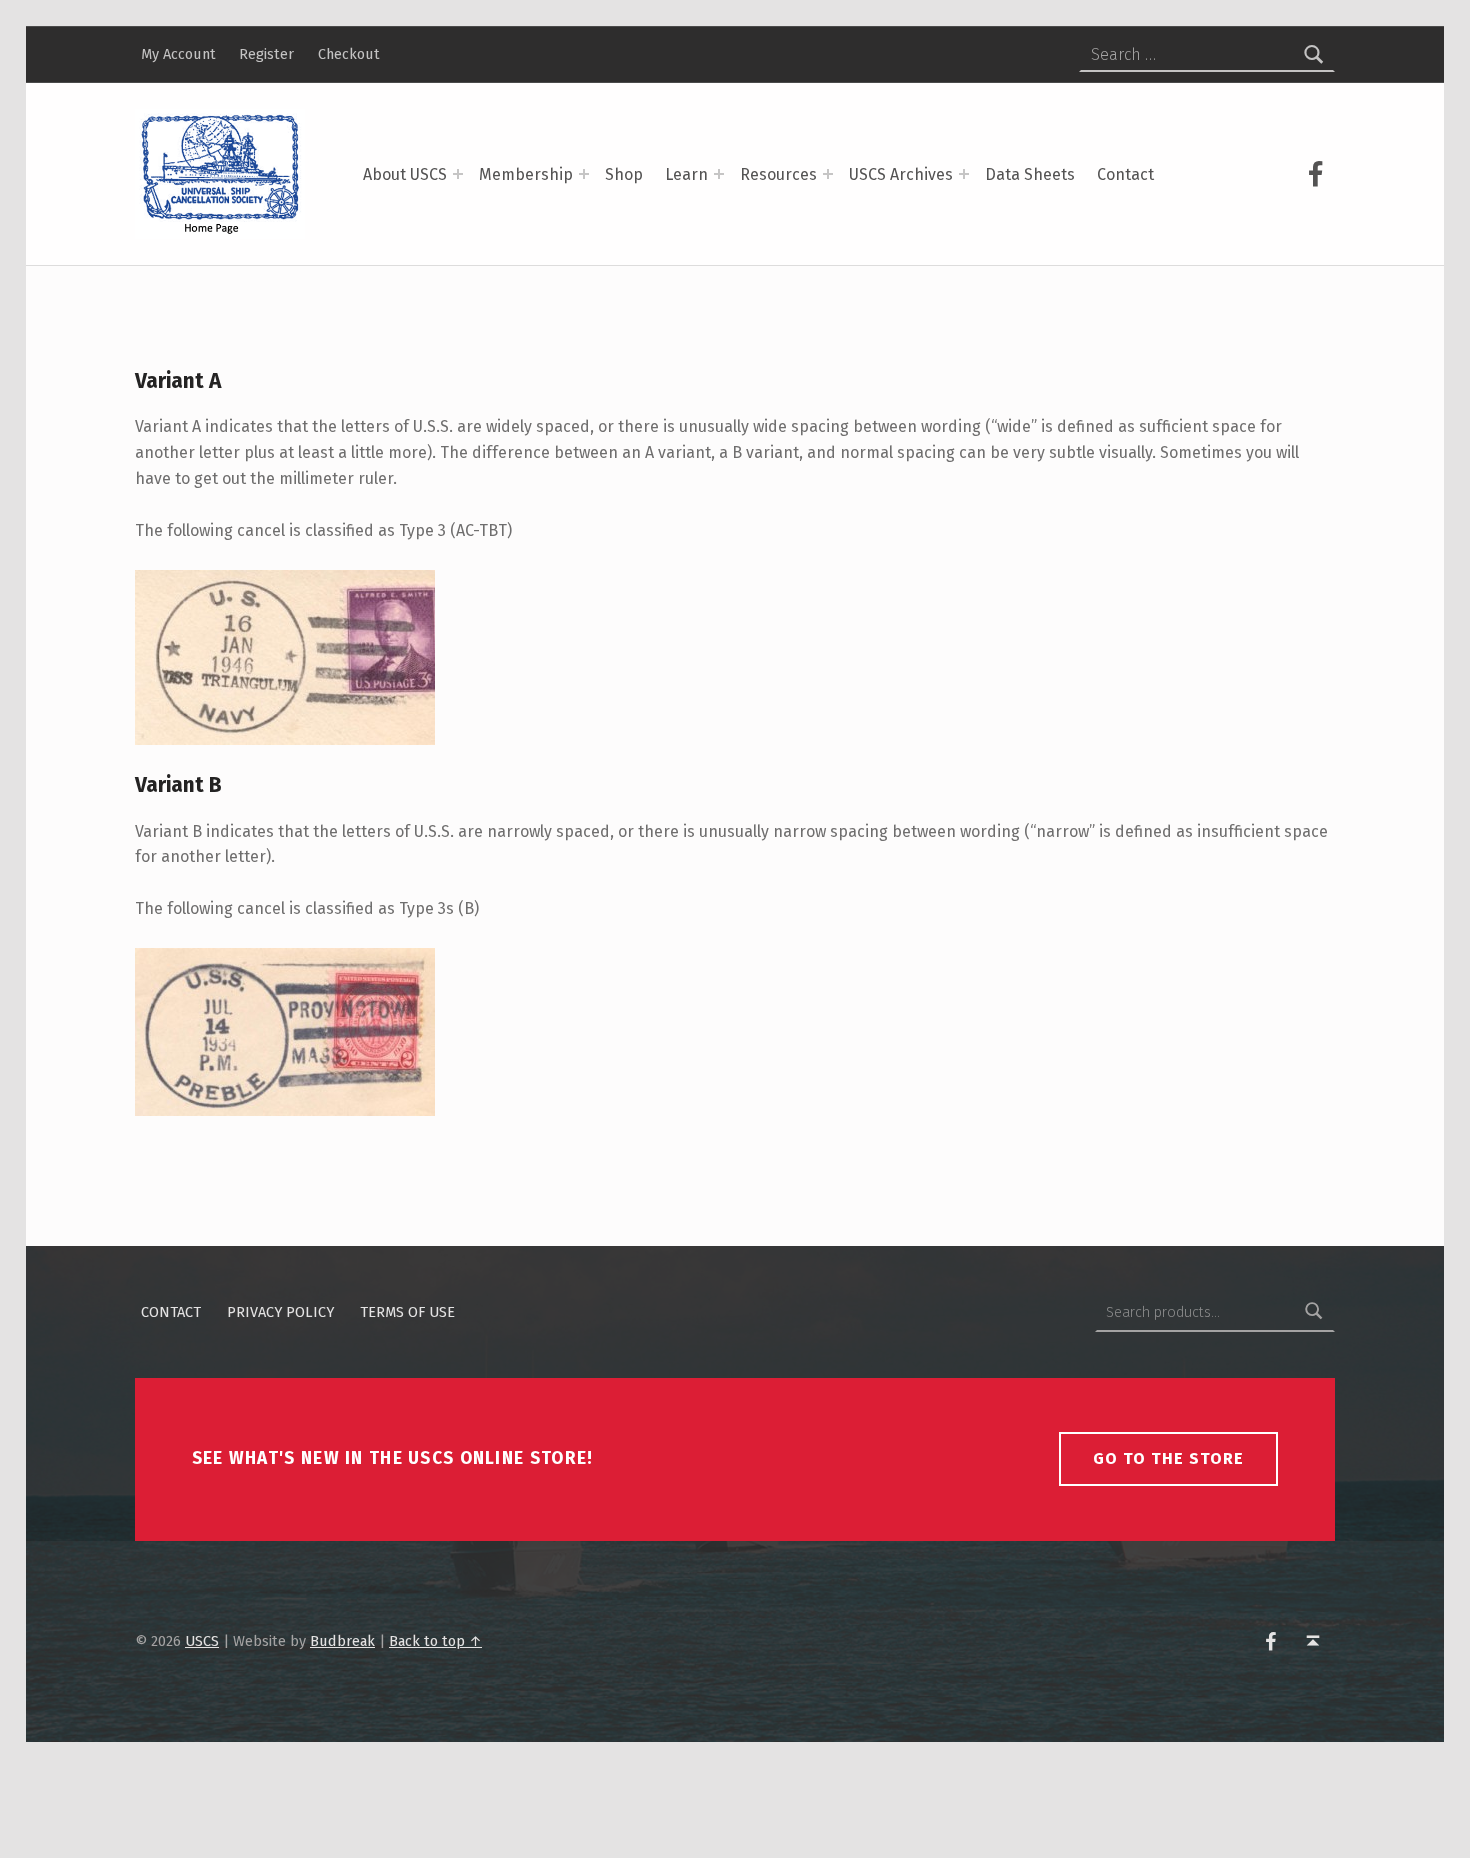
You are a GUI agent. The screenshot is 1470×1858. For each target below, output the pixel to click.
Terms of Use (407, 1312)
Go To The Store (1168, 1458)
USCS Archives (901, 174)
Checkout (349, 54)
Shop (624, 174)
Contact (1125, 174)
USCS (202, 1641)
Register (266, 54)
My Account (178, 54)
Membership (526, 174)
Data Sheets (1030, 174)
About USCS (405, 174)
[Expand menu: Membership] (584, 174)
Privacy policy (280, 1312)
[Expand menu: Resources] (828, 174)
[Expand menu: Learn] (719, 174)
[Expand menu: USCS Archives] (964, 174)
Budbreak (342, 1641)
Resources (778, 174)
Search (1314, 1312)
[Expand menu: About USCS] (458, 174)
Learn (686, 174)
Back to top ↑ (435, 1641)
